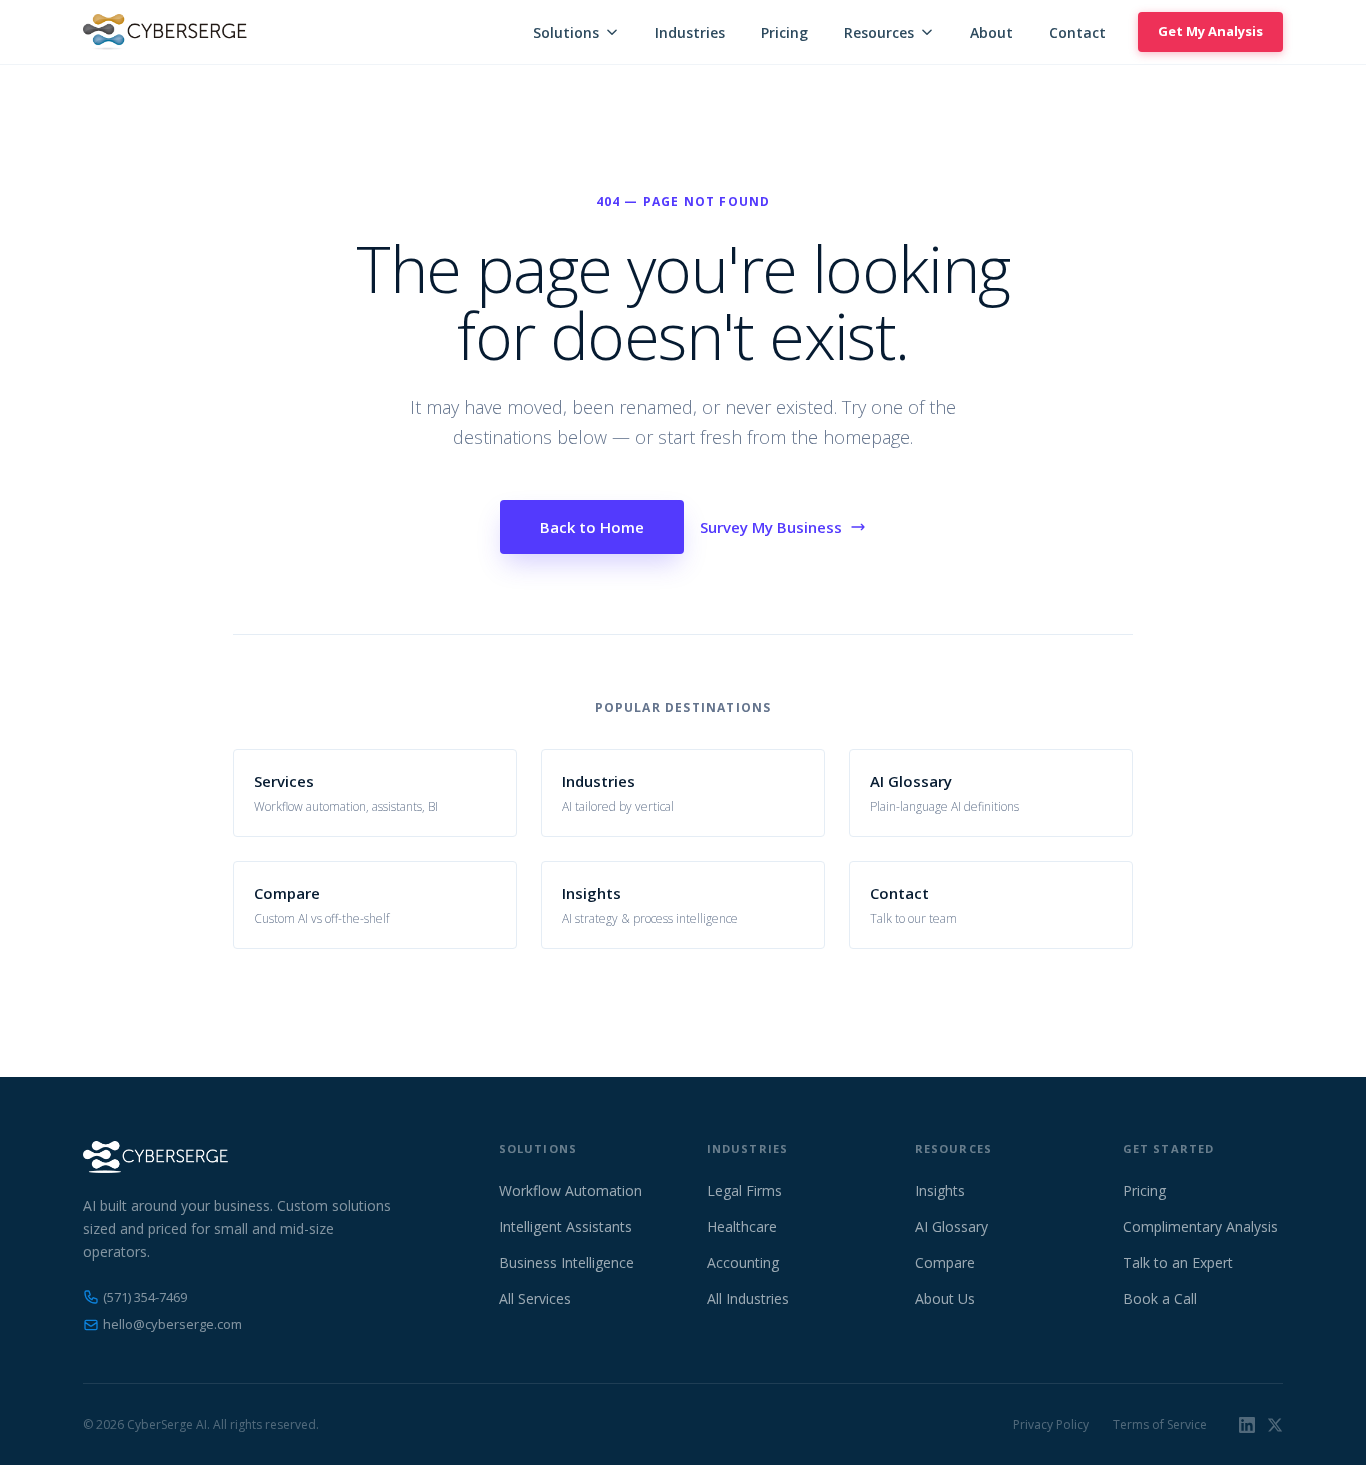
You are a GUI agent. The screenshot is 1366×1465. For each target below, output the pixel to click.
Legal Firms (744, 1190)
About (991, 32)
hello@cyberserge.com (172, 1324)
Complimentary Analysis (1200, 1226)
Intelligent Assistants (565, 1226)
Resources (879, 32)
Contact (1077, 32)
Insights (940, 1190)
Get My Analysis (1210, 31)
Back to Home (592, 527)
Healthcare (742, 1226)
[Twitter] (1275, 1425)
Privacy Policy (1051, 1424)
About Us (945, 1298)
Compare (945, 1262)
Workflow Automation (570, 1190)
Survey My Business (771, 527)
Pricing (784, 32)
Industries (690, 32)
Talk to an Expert (1178, 1262)
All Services (535, 1298)
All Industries (748, 1298)
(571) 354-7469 (145, 1297)
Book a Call (1160, 1298)
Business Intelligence (566, 1262)
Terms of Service (1160, 1424)
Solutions (566, 32)
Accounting (743, 1262)
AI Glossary (951, 1226)
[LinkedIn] (1247, 1425)
